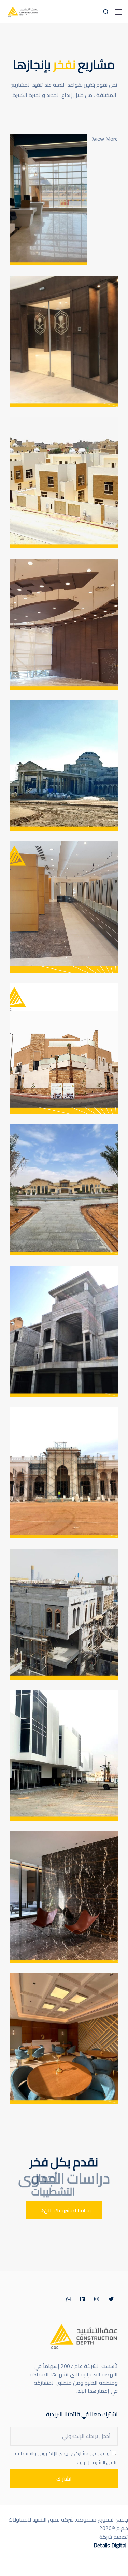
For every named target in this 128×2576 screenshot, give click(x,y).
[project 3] (64, 1756)
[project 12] (64, 483)
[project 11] (64, 624)
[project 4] (64, 1614)
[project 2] (64, 1897)
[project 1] (64, 2039)
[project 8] (64, 1048)
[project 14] (49, 200)
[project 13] (64, 341)
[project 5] (64, 1473)
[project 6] (64, 1331)
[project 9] (64, 907)
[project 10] (64, 766)
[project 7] (64, 1190)
